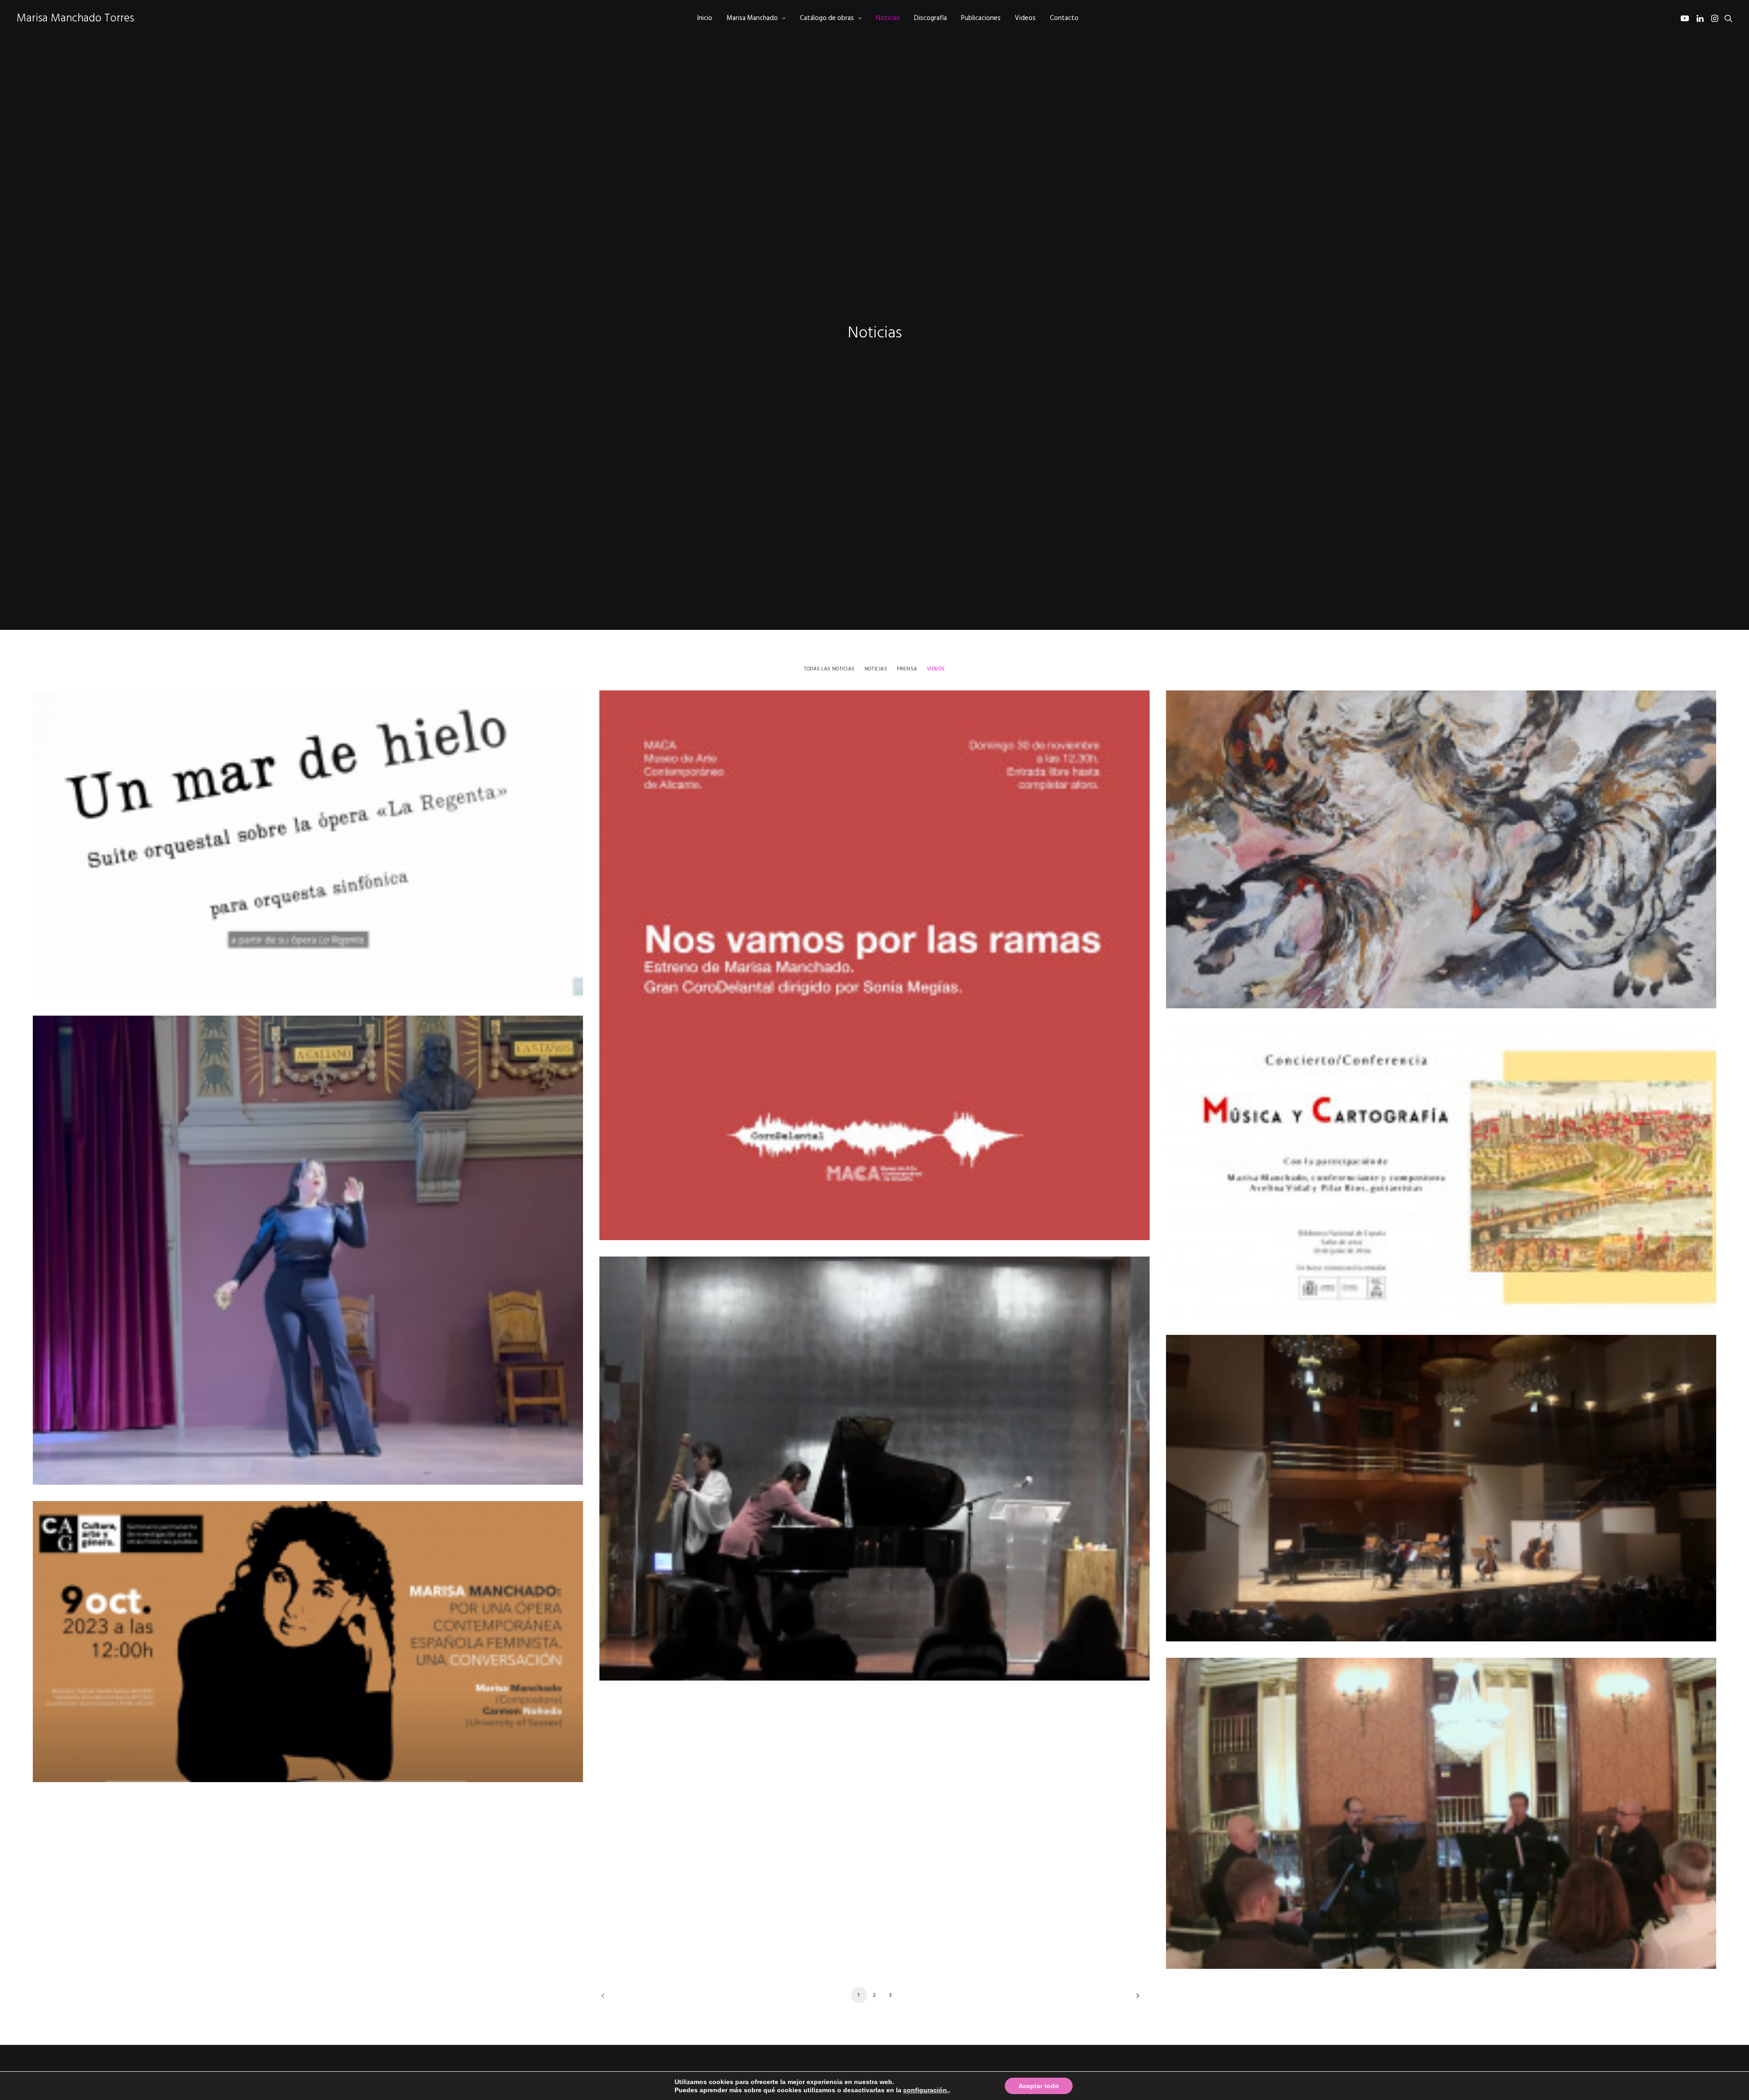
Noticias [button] (876, 669)
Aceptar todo (1039, 2086)
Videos (1025, 18)
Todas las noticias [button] (829, 669)
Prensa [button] (907, 669)
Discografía (931, 18)
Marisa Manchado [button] (752, 18)
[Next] (1135, 1999)
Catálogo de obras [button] (827, 18)
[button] (1686, 18)
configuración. (926, 2090)
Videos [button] (936, 669)
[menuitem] (705, 18)
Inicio (705, 18)
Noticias (888, 18)
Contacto (1064, 18)
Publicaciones (981, 18)
